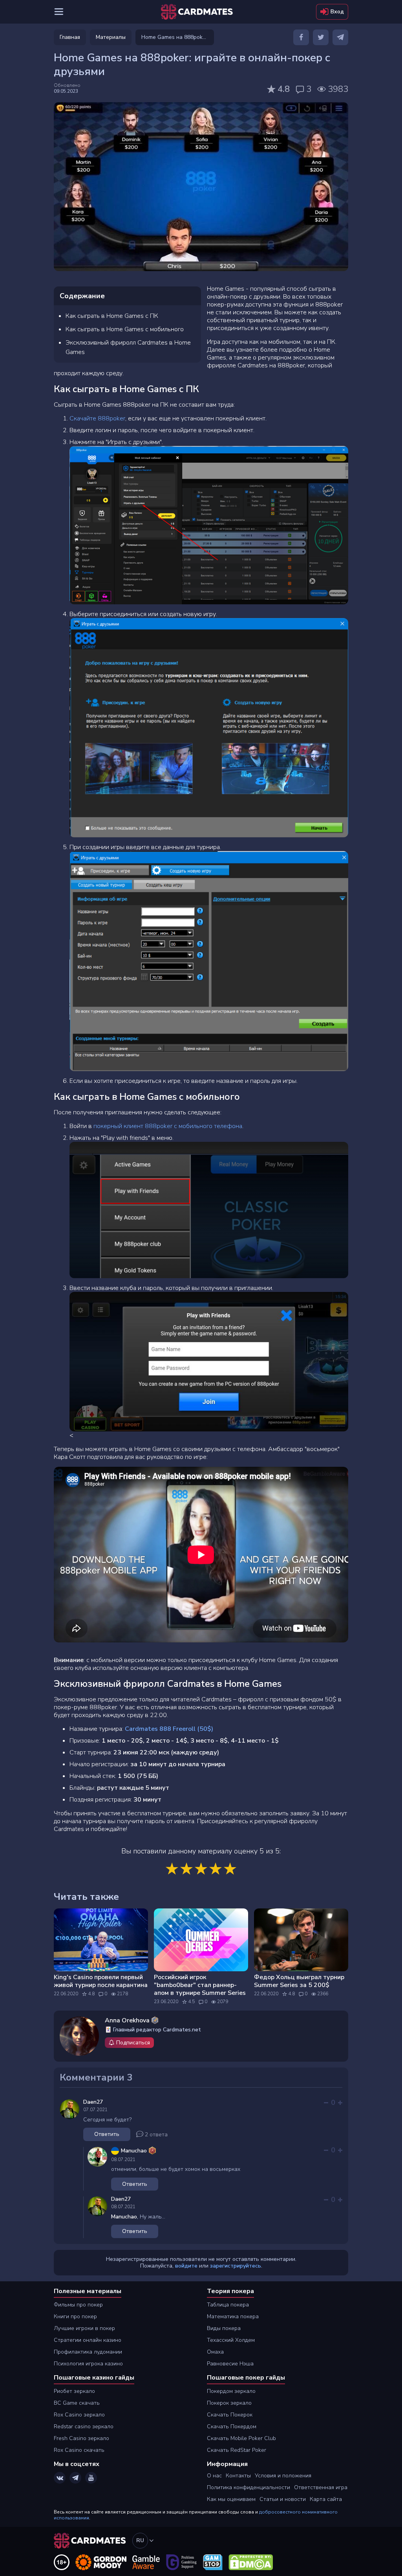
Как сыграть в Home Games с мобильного (125, 329)
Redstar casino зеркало (84, 2426)
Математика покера (233, 2316)
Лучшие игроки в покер (84, 2328)
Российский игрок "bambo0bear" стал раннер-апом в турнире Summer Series (200, 1985)
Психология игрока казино (88, 2364)
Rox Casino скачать (79, 2450)
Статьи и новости (283, 2499)
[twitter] (321, 37)
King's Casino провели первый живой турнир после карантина (101, 1981)
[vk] (60, 2478)
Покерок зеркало (229, 2403)
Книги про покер (75, 2316)
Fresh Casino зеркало (81, 2438)
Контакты (238, 2476)
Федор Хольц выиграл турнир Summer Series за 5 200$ (299, 1981)
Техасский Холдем (231, 2340)
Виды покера (224, 2328)
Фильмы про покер (78, 2305)
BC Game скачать (77, 2403)
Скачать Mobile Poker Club (241, 2438)
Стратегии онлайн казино (88, 2340)
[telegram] (340, 37)
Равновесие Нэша (230, 2364)
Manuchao (124, 2217)
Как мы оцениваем (231, 2499)
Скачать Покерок (230, 2415)
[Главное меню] (59, 12)
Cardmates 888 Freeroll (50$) (169, 1729)
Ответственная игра (321, 2487)
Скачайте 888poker (97, 418)
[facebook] (301, 37)
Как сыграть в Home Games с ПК (112, 316)
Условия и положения (283, 2476)
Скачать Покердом (232, 2426)
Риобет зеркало (74, 2391)
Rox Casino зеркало (79, 2415)
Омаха (215, 2352)
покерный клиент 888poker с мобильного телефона (168, 1126)
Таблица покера (228, 2305)
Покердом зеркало (231, 2391)
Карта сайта (326, 2499)
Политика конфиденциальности (249, 2487)
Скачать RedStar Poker (237, 2450)
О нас (214, 2476)
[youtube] (91, 2478)
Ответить (107, 2134)
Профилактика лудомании (88, 2352)
